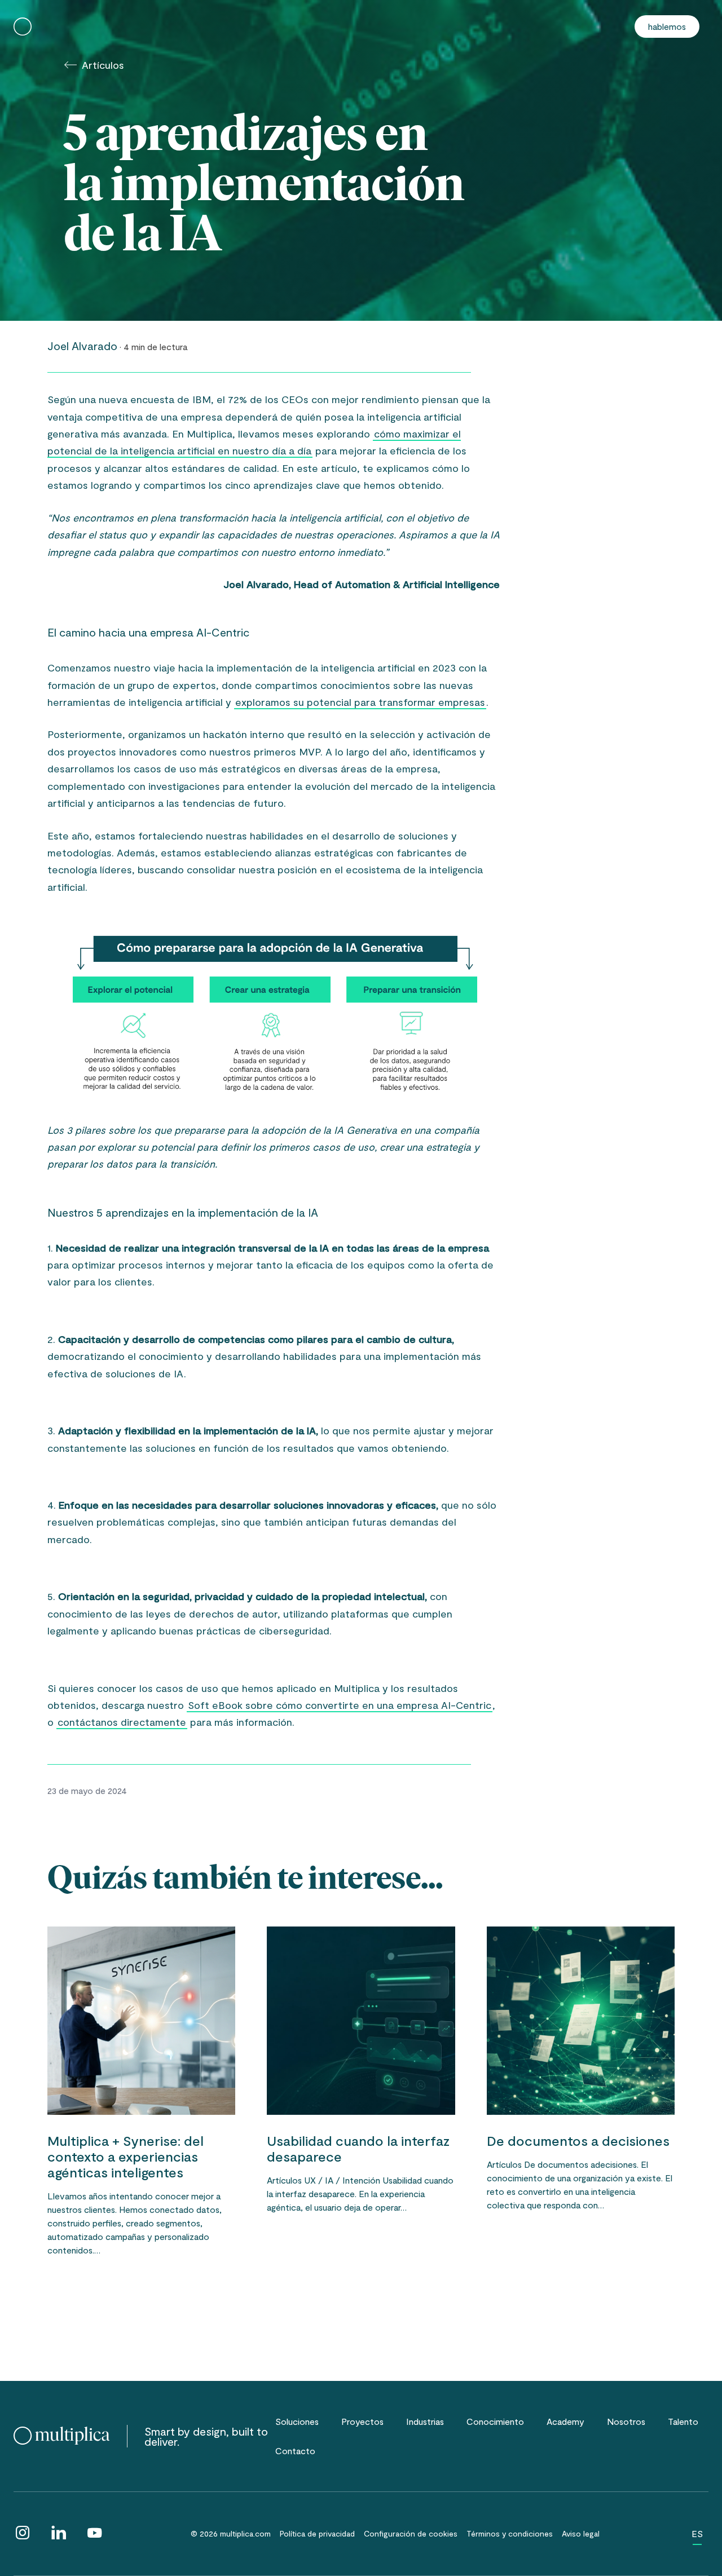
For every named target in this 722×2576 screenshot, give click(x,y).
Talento (683, 2421)
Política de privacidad (317, 2533)
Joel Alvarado (82, 346)
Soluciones (297, 2421)
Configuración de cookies (411, 2533)
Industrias (425, 2421)
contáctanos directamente (122, 1722)
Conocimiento (495, 2421)
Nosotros (626, 2421)
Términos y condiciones (510, 2533)
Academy (565, 2421)
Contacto (295, 2451)
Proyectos (362, 2421)
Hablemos (667, 26)
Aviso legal (581, 2533)
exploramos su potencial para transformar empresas (360, 702)
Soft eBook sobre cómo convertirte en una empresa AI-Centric (340, 1705)
